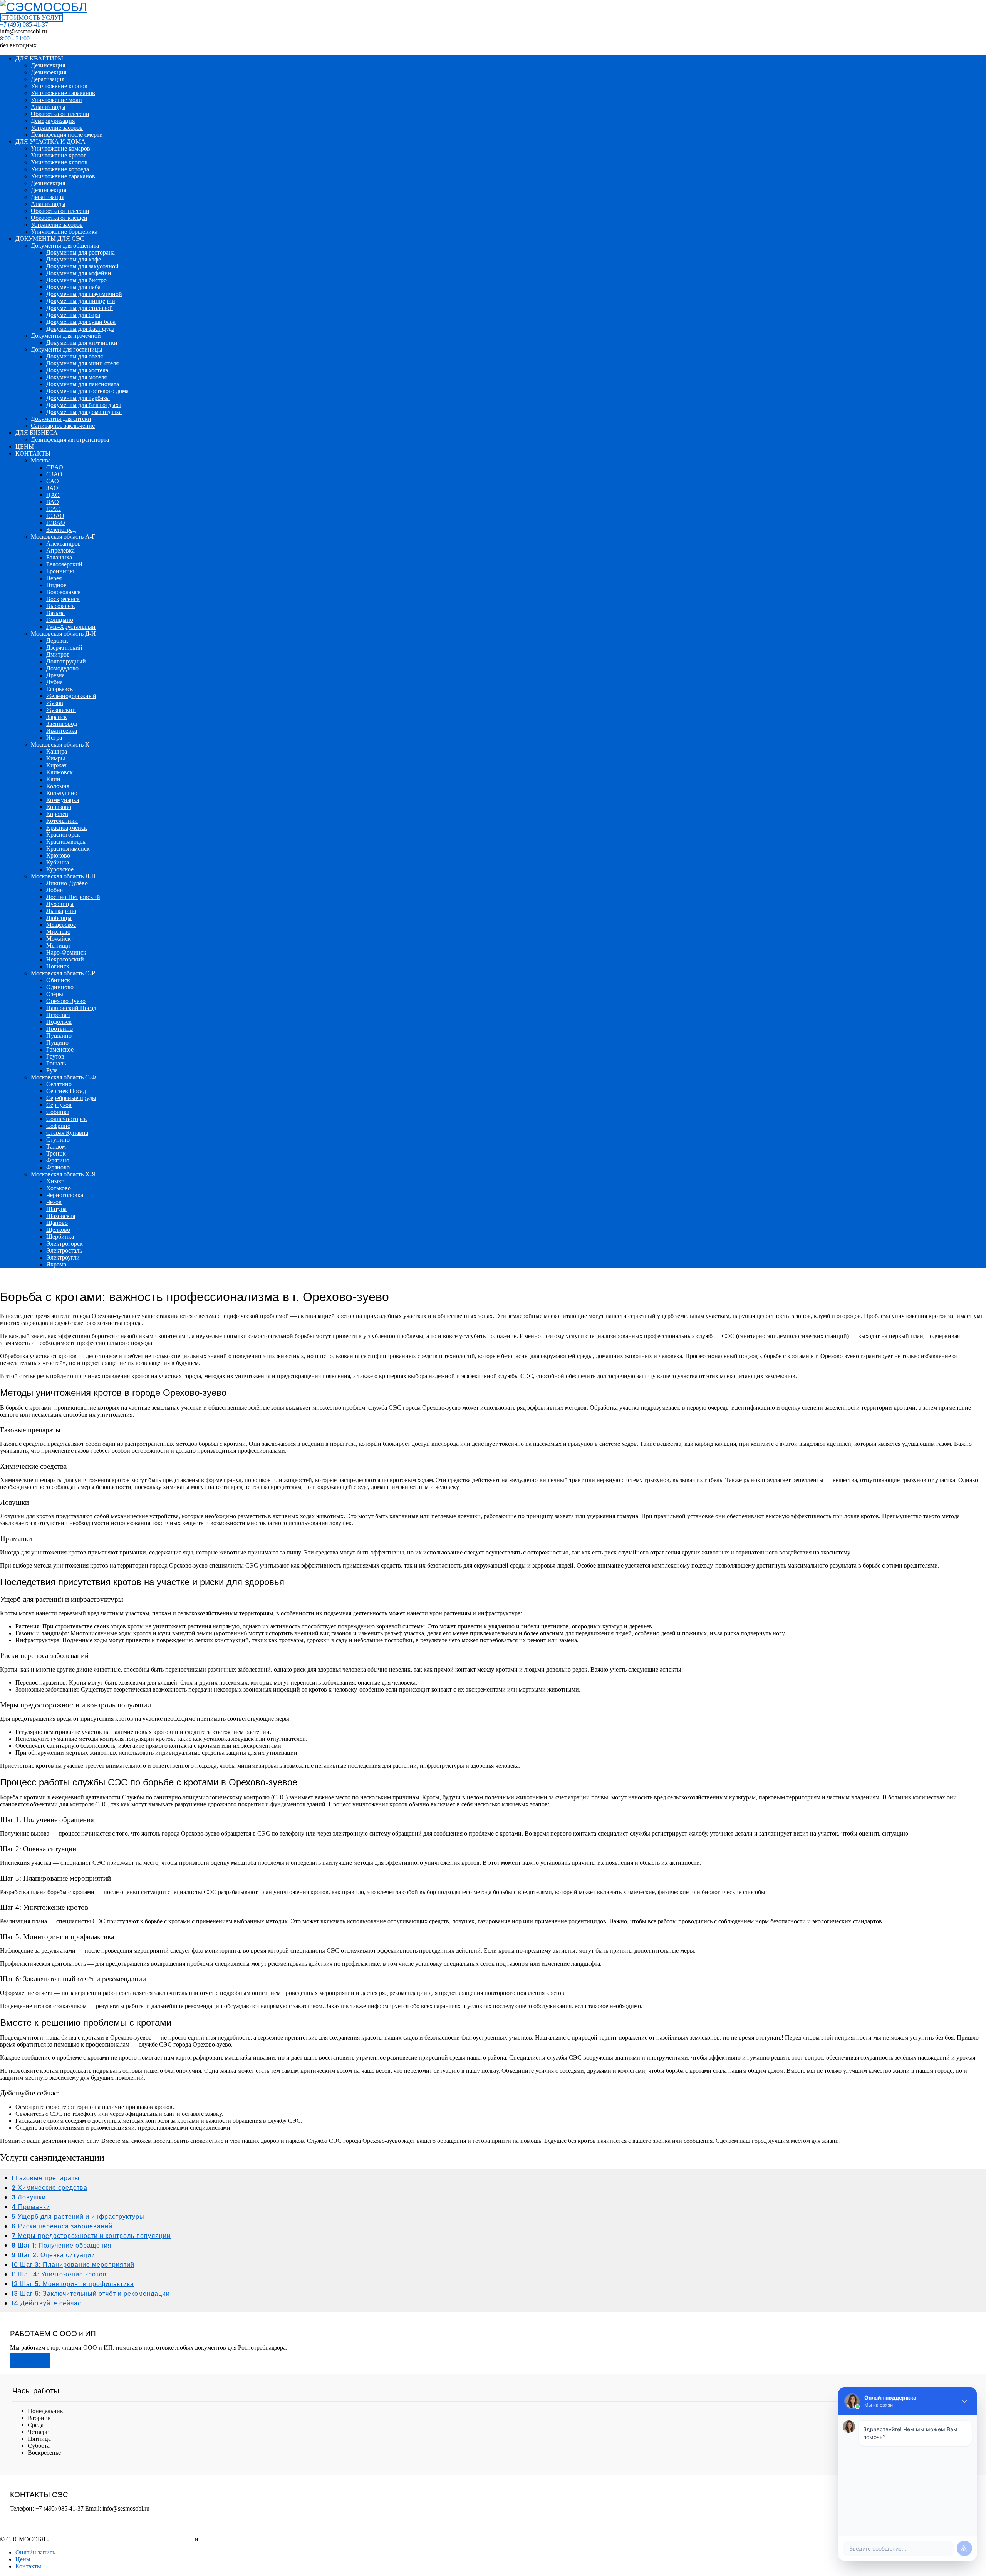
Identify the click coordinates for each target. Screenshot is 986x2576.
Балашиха (59, 557)
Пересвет (58, 1015)
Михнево (58, 932)
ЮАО (54, 509)
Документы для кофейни (79, 273)
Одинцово (60, 987)
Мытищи (58, 945)
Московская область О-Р (63, 973)
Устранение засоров (57, 128)
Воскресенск (63, 599)
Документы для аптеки (61, 419)
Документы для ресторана (80, 252)
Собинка (58, 1112)
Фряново (58, 1167)
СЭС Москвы (218, 2539)
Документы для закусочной (82, 266)
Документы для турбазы (78, 398)
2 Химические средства (49, 2188)
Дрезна (55, 675)
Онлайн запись (35, 2552)
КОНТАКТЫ (33, 453)
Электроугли (63, 1257)
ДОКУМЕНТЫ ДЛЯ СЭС (50, 239)
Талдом (56, 1146)
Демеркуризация (53, 121)
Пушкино (59, 1036)
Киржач (56, 765)
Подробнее (30, 2361)
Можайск (59, 939)
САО (53, 481)
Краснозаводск (66, 842)
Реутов (55, 1056)
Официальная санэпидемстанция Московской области (122, 2539)
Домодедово (62, 668)
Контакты (28, 2566)
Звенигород (62, 724)
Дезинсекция (48, 65)
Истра (54, 738)
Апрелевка (60, 550)
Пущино (57, 1043)
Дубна (54, 682)
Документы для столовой (80, 308)
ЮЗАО (55, 516)
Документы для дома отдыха (84, 412)
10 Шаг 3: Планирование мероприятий (73, 2265)
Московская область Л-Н (63, 876)
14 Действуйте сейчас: (47, 2303)
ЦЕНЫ (25, 446)
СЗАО (54, 474)
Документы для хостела (77, 370)
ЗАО (52, 488)
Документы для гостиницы (67, 349)
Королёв (57, 814)
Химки (55, 1181)
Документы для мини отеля (82, 363)
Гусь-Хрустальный (71, 627)
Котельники (62, 821)
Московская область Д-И (63, 634)
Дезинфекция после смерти (67, 135)
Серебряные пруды (71, 1098)
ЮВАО (56, 523)
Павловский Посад (71, 1008)
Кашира (57, 751)
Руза (52, 1070)
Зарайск (57, 717)
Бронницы (60, 571)
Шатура (56, 1209)
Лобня (54, 890)
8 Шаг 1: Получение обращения (62, 2245)
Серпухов (59, 1105)
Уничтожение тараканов (63, 93)
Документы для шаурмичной (84, 294)
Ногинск (58, 966)
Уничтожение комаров (60, 148)
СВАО (55, 467)
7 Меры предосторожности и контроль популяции (91, 2236)
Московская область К (60, 744)
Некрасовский (65, 959)
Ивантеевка (62, 731)
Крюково (58, 855)
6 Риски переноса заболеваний (62, 2226)
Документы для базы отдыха (84, 405)
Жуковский (61, 710)
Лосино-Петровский (73, 897)
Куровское (60, 869)
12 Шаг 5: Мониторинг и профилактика (73, 2284)
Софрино (58, 1126)
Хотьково (59, 1188)
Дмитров (58, 654)
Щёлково (58, 1230)
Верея (54, 578)
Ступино (58, 1140)
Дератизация (48, 79)
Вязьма (55, 613)
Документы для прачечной (66, 336)
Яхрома (56, 1264)
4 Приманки (31, 2207)
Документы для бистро (76, 280)
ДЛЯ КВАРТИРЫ (39, 58)
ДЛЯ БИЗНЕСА (37, 433)
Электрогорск (65, 1244)
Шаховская (61, 1216)
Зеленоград (61, 530)
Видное (56, 585)
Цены (23, 2559)
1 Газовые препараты (46, 2178)
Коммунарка (63, 800)
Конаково (59, 807)
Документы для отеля (75, 356)
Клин (53, 779)
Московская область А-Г (63, 537)
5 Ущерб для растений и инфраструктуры (78, 2217)
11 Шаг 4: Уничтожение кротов (59, 2274)
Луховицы (60, 904)
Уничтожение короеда (60, 169)
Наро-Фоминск (66, 952)
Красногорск (63, 835)
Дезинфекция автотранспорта (70, 440)
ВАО (53, 502)
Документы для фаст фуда (80, 329)
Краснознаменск (68, 848)
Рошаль (56, 1063)
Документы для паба (73, 287)
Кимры (56, 758)
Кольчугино (62, 793)
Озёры (55, 994)
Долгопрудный (66, 661)
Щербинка (60, 1237)
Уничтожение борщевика (64, 232)
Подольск (59, 1022)
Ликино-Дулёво (67, 883)
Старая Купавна (67, 1133)
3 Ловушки (29, 2197)
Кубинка (58, 862)
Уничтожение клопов (59, 86)
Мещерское (61, 925)
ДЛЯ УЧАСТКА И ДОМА (50, 142)
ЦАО (53, 495)
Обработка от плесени (60, 114)
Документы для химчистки (82, 343)
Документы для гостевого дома (87, 391)
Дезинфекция (49, 72)
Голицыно (60, 620)
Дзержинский (64, 647)
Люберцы (59, 918)
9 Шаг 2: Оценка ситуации (53, 2255)
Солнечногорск (67, 1119)
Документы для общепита (65, 245)
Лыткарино (61, 911)
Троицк (56, 1153)
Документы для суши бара (81, 322)
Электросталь (64, 1250)
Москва (41, 460)
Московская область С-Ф (64, 1077)
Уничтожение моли (56, 100)
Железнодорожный (71, 696)
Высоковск (61, 606)
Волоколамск (64, 592)
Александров (64, 544)
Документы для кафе (74, 259)
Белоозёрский (64, 564)
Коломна (58, 786)
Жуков (55, 703)
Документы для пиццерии (81, 301)
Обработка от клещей (59, 218)
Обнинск (58, 980)
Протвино (60, 1029)
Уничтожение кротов (59, 155)
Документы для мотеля (76, 377)
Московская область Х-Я (63, 1174)
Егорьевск (60, 689)
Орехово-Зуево (66, 1001)
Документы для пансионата (83, 384)
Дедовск (57, 641)
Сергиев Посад (66, 1091)
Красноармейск (67, 828)
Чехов (54, 1202)
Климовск (60, 772)
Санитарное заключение (63, 426)
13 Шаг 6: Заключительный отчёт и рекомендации (91, 2294)
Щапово (57, 1223)
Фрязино (58, 1160)
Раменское (60, 1049)
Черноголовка (65, 1195)
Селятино (59, 1084)
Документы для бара (73, 315)
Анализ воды (48, 107)
